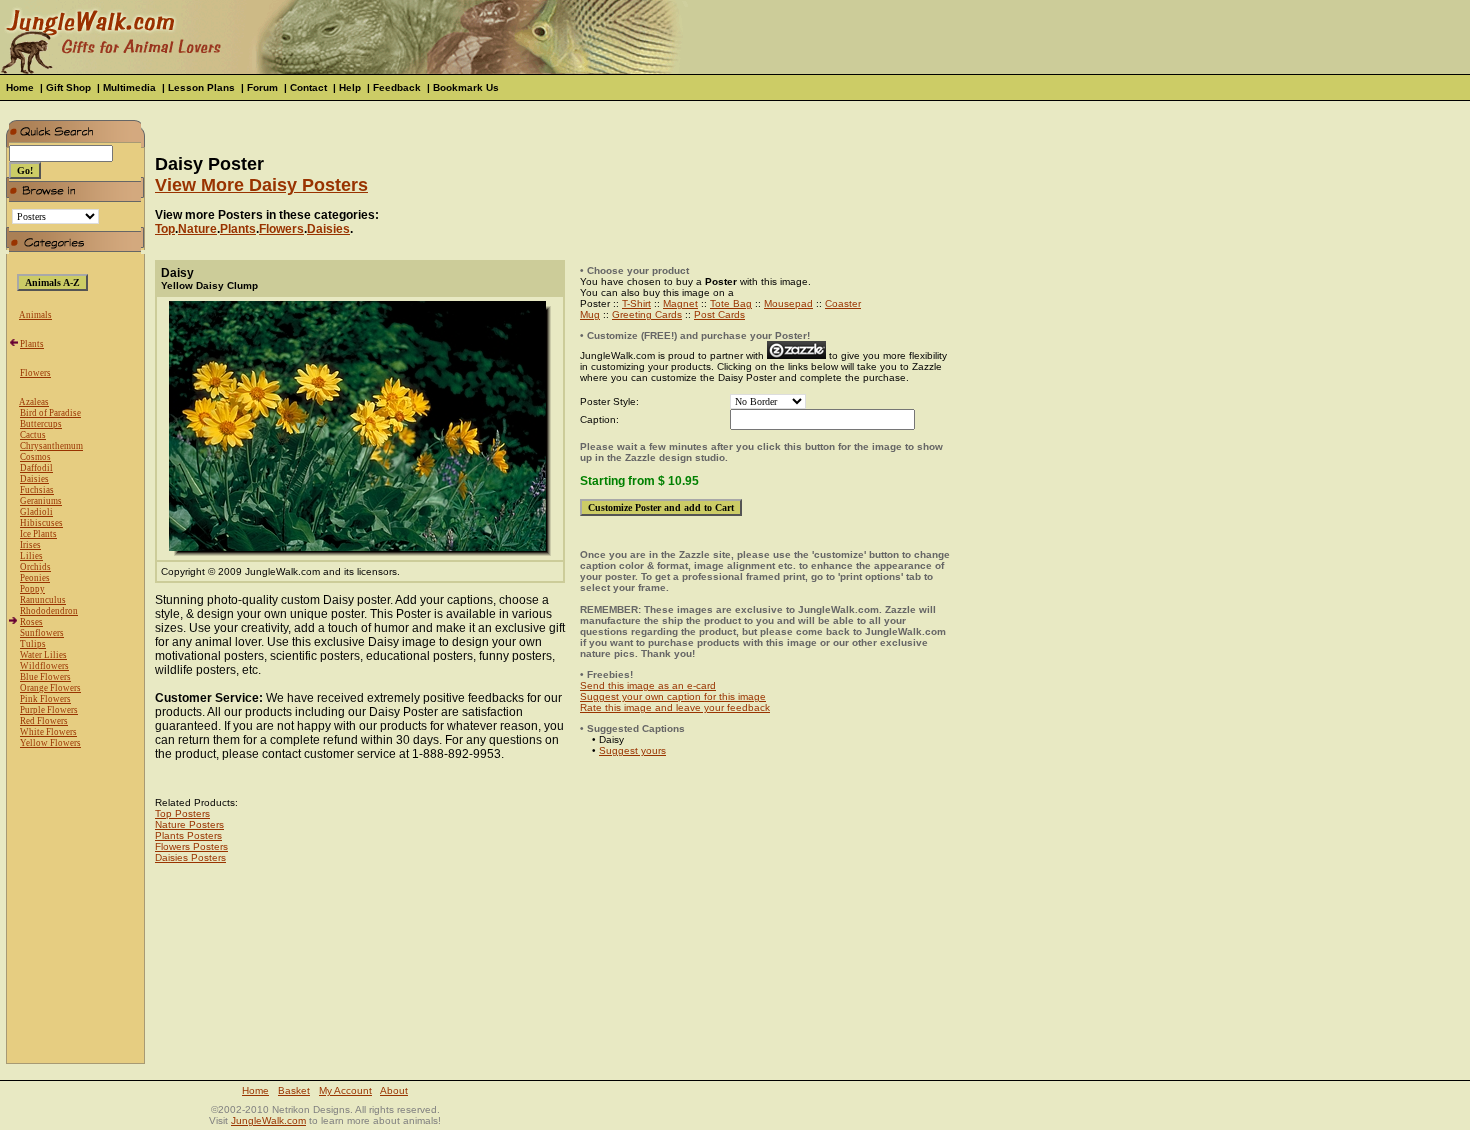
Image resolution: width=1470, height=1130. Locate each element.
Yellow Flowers (50, 743)
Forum (262, 87)
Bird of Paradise (50, 413)
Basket (294, 1090)
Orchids (35, 567)
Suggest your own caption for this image (673, 696)
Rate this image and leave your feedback (675, 707)
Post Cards (719, 314)
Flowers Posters (191, 846)
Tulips (33, 644)
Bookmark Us (466, 87)
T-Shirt (636, 303)
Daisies (34, 479)
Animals (35, 315)
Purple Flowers (49, 710)
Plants (32, 344)
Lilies (31, 556)
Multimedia (129, 87)
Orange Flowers (50, 688)
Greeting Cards (647, 314)
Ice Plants (38, 534)
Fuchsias (37, 490)
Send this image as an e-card (648, 685)
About (394, 1090)
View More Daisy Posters (261, 185)
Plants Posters (188, 835)
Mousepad (788, 303)
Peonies (35, 578)
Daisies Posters (190, 857)
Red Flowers (44, 721)
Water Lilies (43, 655)
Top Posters (182, 813)
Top (165, 229)
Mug (590, 314)
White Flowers (48, 732)
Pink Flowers (45, 699)
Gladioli (36, 512)
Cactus (33, 435)
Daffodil (36, 468)
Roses (31, 622)
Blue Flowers (45, 677)
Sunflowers (42, 633)
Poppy (32, 589)
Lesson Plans (201, 87)
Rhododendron (49, 611)
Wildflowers (44, 666)
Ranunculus (43, 600)
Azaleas (34, 402)
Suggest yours (632, 750)
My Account (345, 1090)
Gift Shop (68, 87)
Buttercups (41, 424)
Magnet (680, 303)
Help (350, 87)
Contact (308, 87)
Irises (30, 545)
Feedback (397, 87)
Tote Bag (731, 303)
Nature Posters (189, 824)
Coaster (843, 303)
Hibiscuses (41, 523)
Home (20, 87)
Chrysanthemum (51, 446)
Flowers (35, 373)
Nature (197, 229)
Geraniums (41, 501)
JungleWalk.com (268, 1120)
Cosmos (35, 457)
